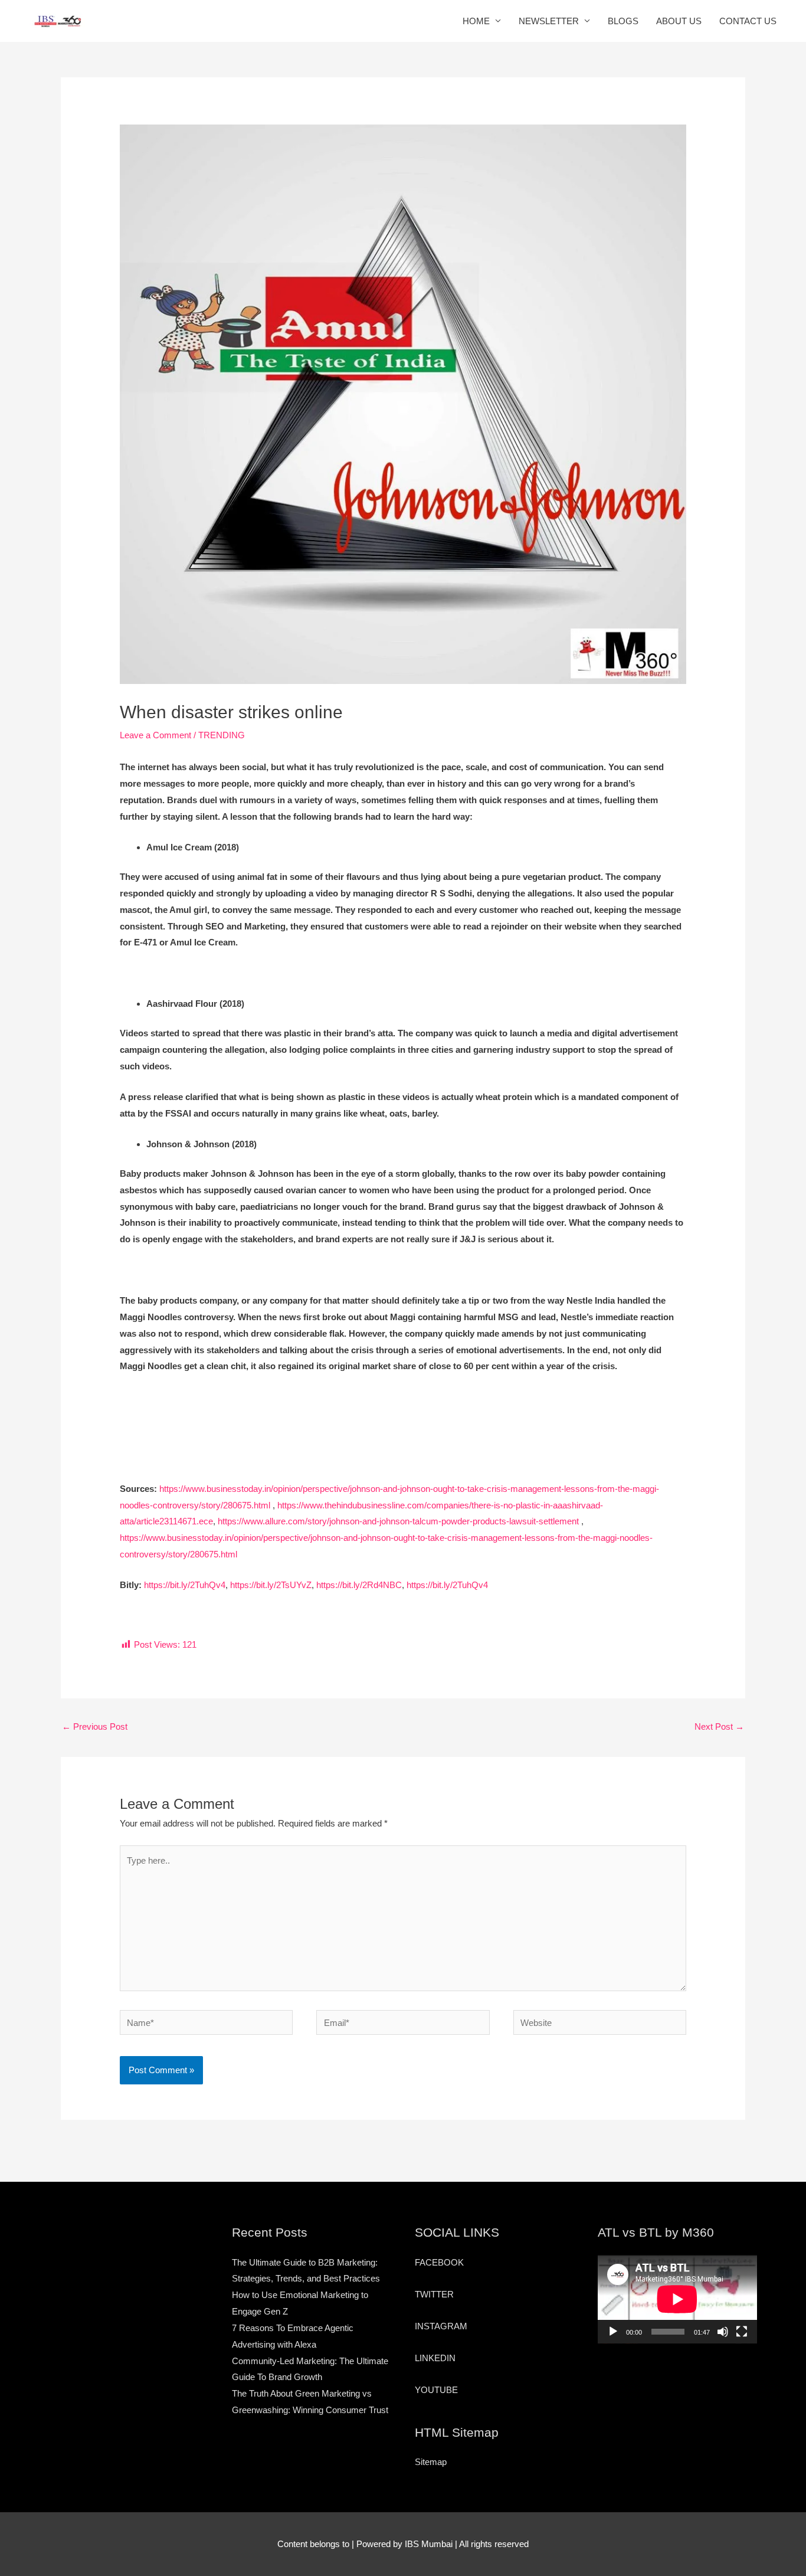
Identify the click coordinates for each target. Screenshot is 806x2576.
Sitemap (431, 2462)
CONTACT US (748, 21)
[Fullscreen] (742, 2332)
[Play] (613, 2332)
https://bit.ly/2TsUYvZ (271, 1585)
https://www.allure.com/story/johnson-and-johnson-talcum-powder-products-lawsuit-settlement (398, 1521)
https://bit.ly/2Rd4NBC (359, 1585)
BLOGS (623, 21)
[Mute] (723, 2332)
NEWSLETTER (549, 21)
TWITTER (434, 2294)
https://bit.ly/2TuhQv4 (185, 1585)
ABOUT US (679, 21)
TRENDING (222, 735)
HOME (476, 21)
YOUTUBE (436, 2390)
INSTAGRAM (441, 2326)
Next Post (719, 1726)
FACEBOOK (439, 2262)
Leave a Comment (155, 735)
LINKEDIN (435, 2358)
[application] (677, 2299)
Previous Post (95, 1726)
